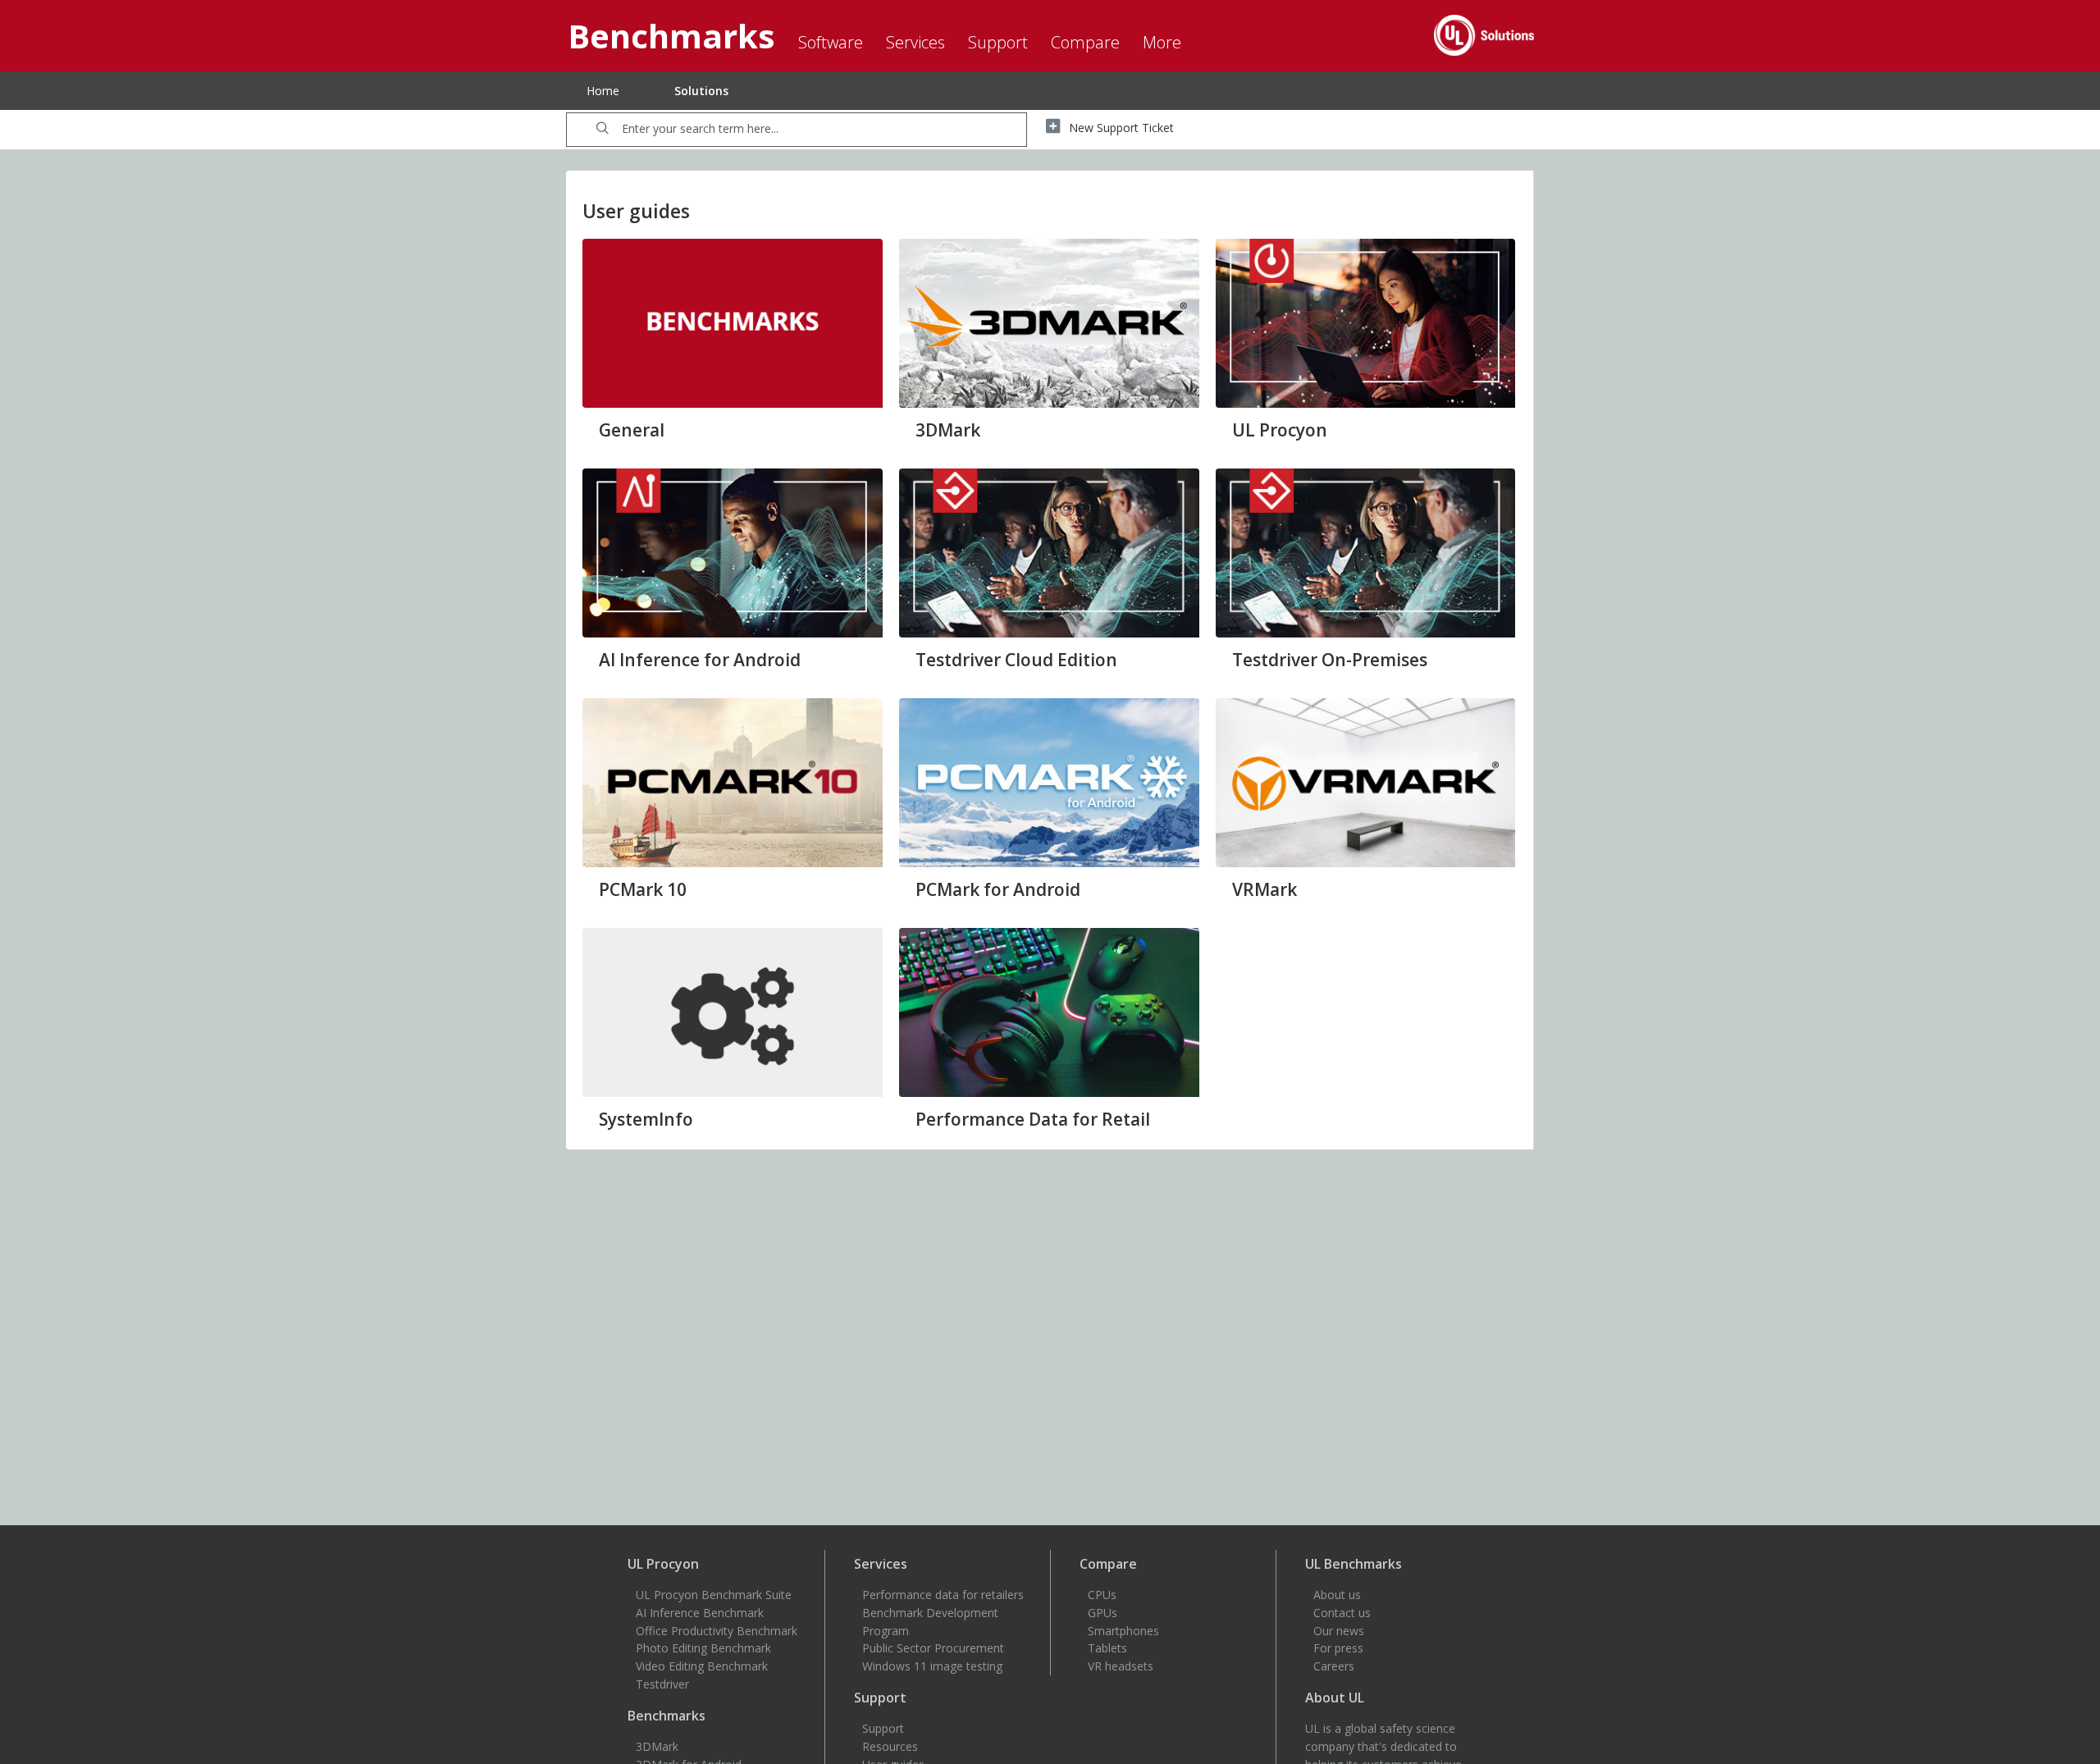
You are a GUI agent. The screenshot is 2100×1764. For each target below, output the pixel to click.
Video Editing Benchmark (702, 1666)
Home (603, 91)
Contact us (1342, 1613)
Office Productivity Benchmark (717, 1631)
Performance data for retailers (943, 1595)
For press (1338, 1648)
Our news (1339, 1631)
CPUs (1102, 1595)
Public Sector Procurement (933, 1648)
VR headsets (1121, 1666)
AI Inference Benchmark (700, 1613)
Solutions (701, 91)
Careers (1334, 1666)
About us (1337, 1595)
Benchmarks (667, 1716)
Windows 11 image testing (932, 1666)
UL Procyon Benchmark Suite (714, 1595)
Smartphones (1123, 1631)
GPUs (1102, 1613)
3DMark (657, 1746)
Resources (890, 1746)
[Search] (603, 130)
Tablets (1107, 1648)
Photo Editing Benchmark (703, 1648)
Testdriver (662, 1684)
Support (883, 1728)
